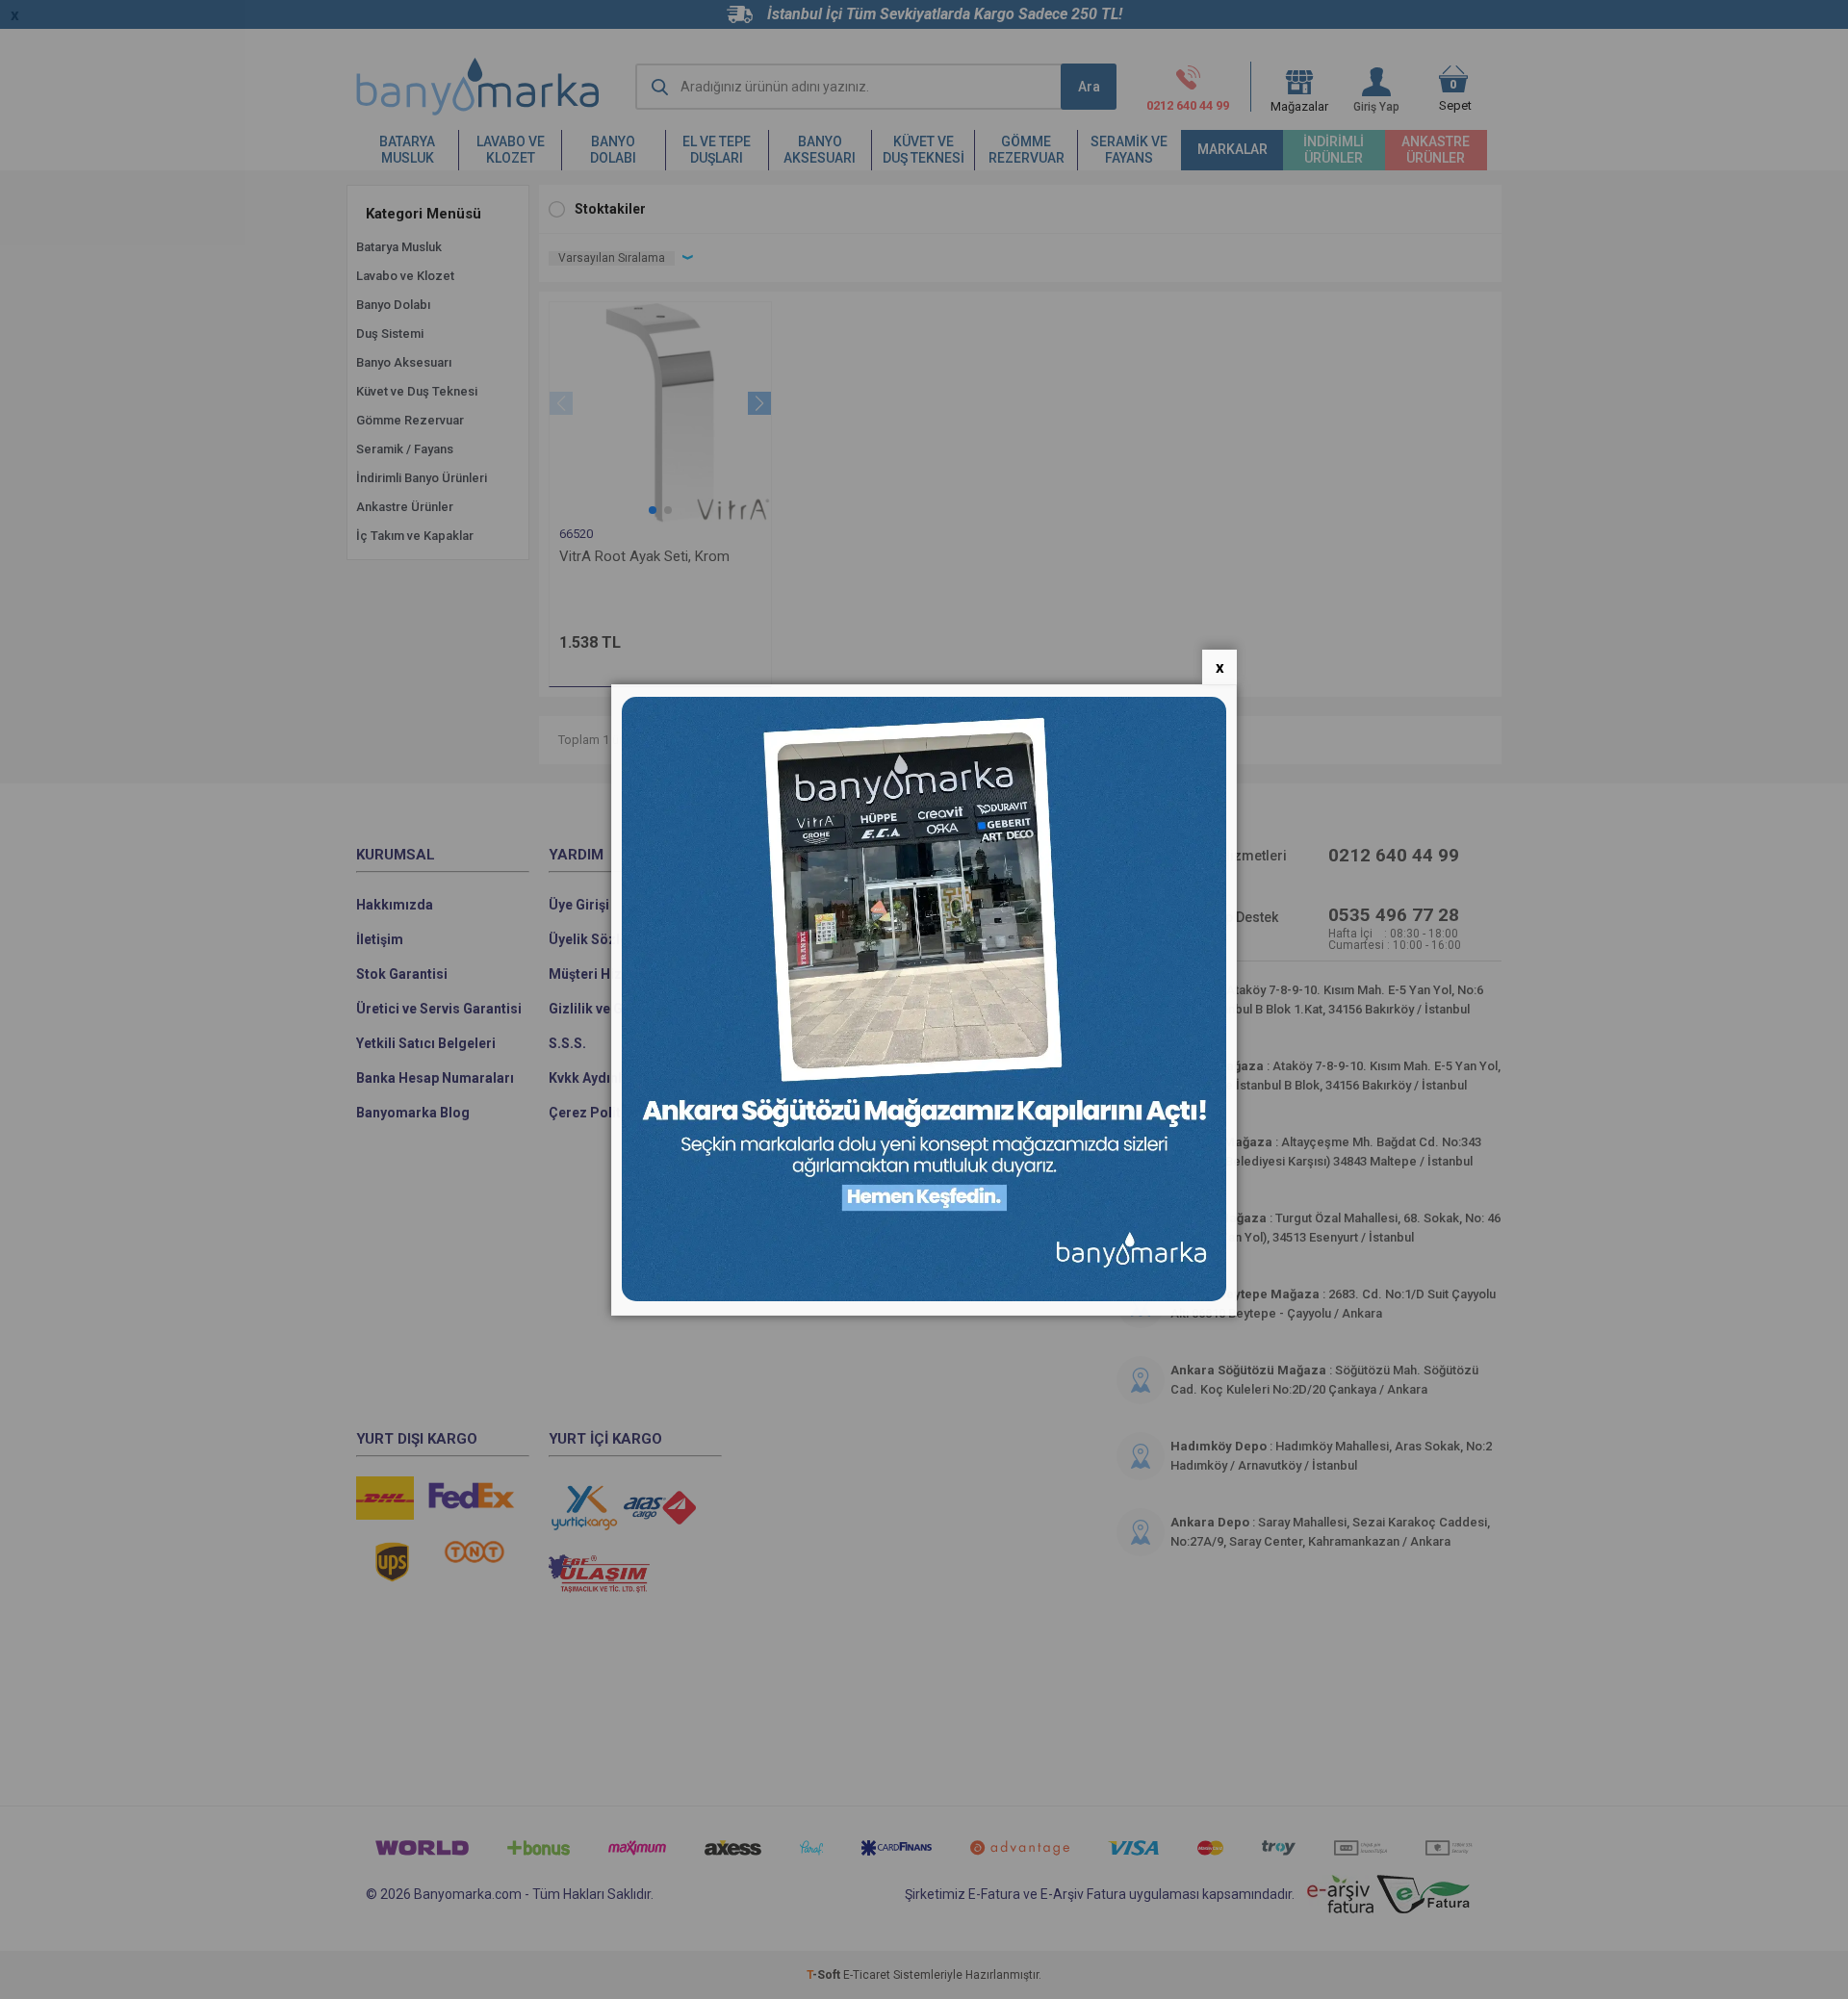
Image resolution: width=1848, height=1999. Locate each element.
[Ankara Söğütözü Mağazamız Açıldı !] (924, 1297)
